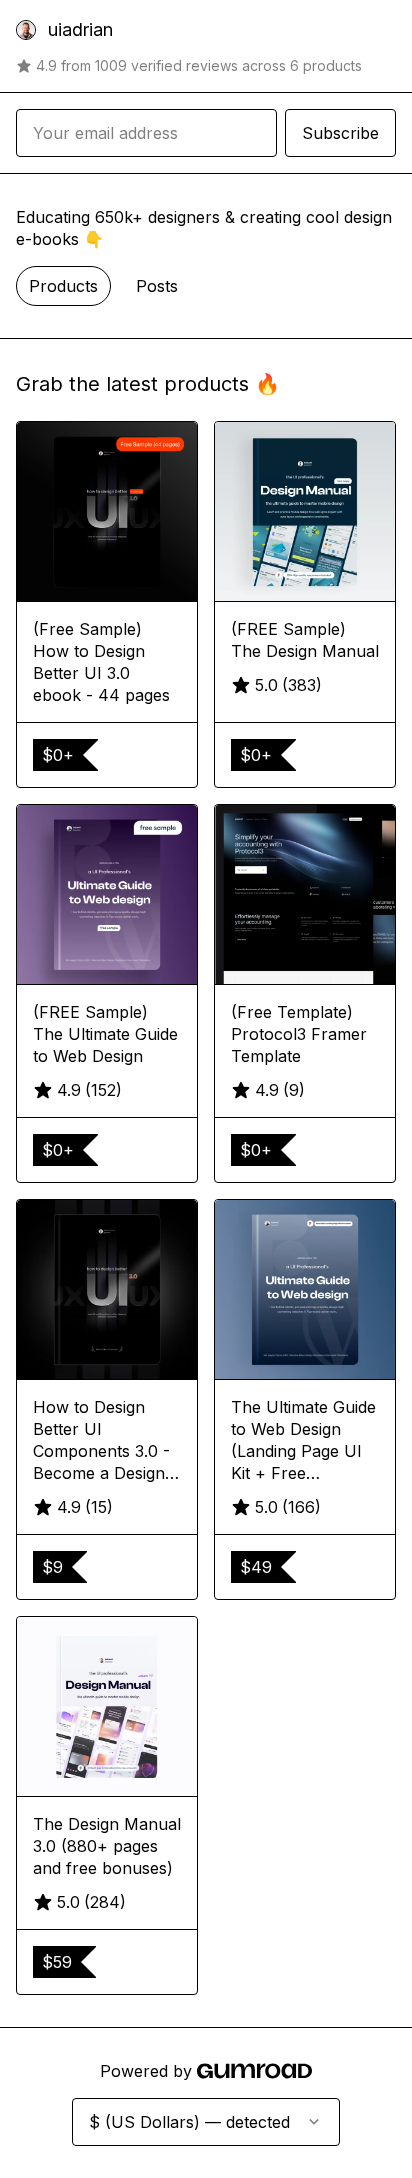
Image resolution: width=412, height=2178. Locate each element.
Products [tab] (63, 286)
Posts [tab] (157, 286)
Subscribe (340, 133)
